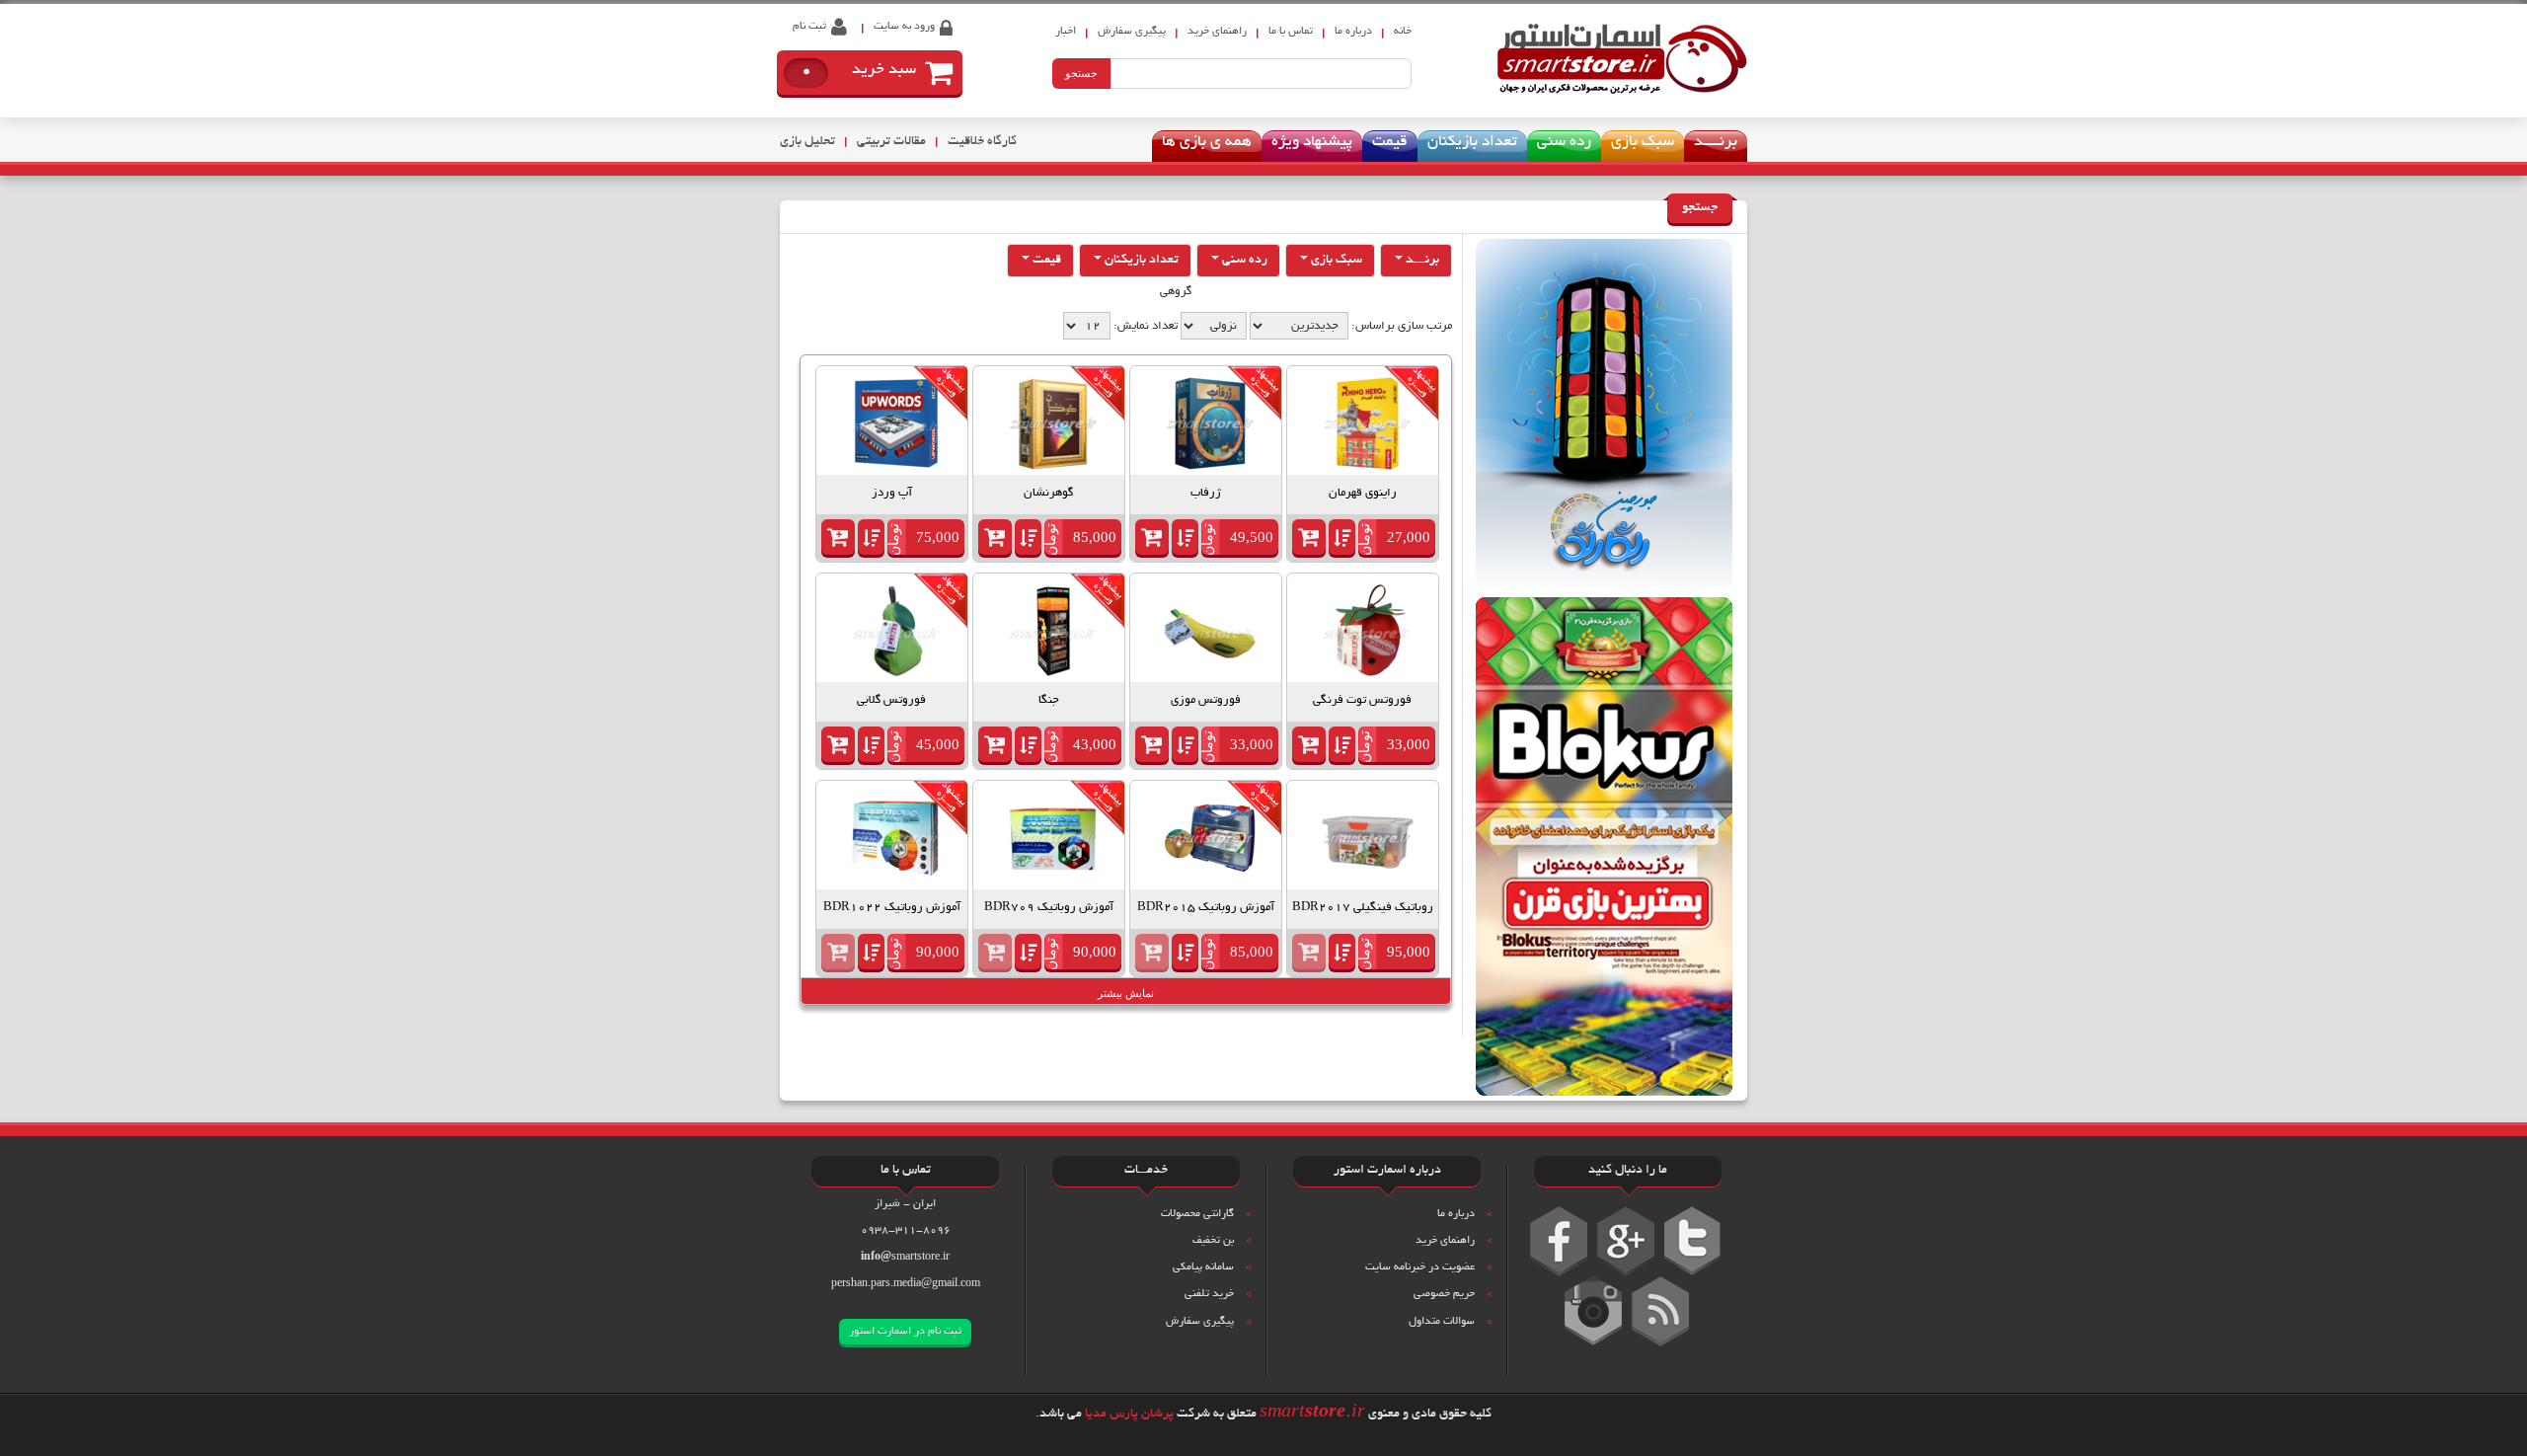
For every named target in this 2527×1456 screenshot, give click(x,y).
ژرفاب (1206, 493)
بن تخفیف (1213, 1241)
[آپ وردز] (896, 425)
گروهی (1176, 292)
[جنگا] (1053, 632)
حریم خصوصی (1444, 1294)
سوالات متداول (1442, 1322)
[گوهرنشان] (1053, 425)
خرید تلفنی (1209, 1294)
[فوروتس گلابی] (896, 632)
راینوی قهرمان (1363, 493)
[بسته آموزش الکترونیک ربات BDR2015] (1210, 840)
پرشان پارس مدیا (1129, 1415)
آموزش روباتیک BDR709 (1049, 908)
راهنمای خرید (1217, 32)
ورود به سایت (904, 27)
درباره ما (1353, 32)
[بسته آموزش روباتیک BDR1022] (896, 840)
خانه (1403, 32)
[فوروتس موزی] (1210, 632)
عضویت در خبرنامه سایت (1420, 1267)
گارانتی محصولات (1197, 1214)
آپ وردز (892, 493)
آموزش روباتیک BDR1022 (892, 908)
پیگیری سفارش (1200, 1322)
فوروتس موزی (1206, 700)
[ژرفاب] (1210, 425)
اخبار (1066, 32)
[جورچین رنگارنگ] (1604, 417)
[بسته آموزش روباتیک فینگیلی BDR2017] (1367, 840)
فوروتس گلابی (891, 700)
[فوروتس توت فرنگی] (1367, 632)
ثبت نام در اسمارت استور (905, 1332)
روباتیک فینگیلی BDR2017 (1363, 908)
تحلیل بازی (807, 142)
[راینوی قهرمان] (1367, 425)
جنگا (1049, 700)
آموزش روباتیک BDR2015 (1206, 908)
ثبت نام (809, 27)
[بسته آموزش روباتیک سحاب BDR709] (1053, 840)
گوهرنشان (1048, 493)
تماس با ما (1291, 32)
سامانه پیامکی (1203, 1267)
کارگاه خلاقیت (982, 142)
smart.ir (1312, 1414)
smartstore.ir (905, 1258)
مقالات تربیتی (891, 142)
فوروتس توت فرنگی (1362, 700)
